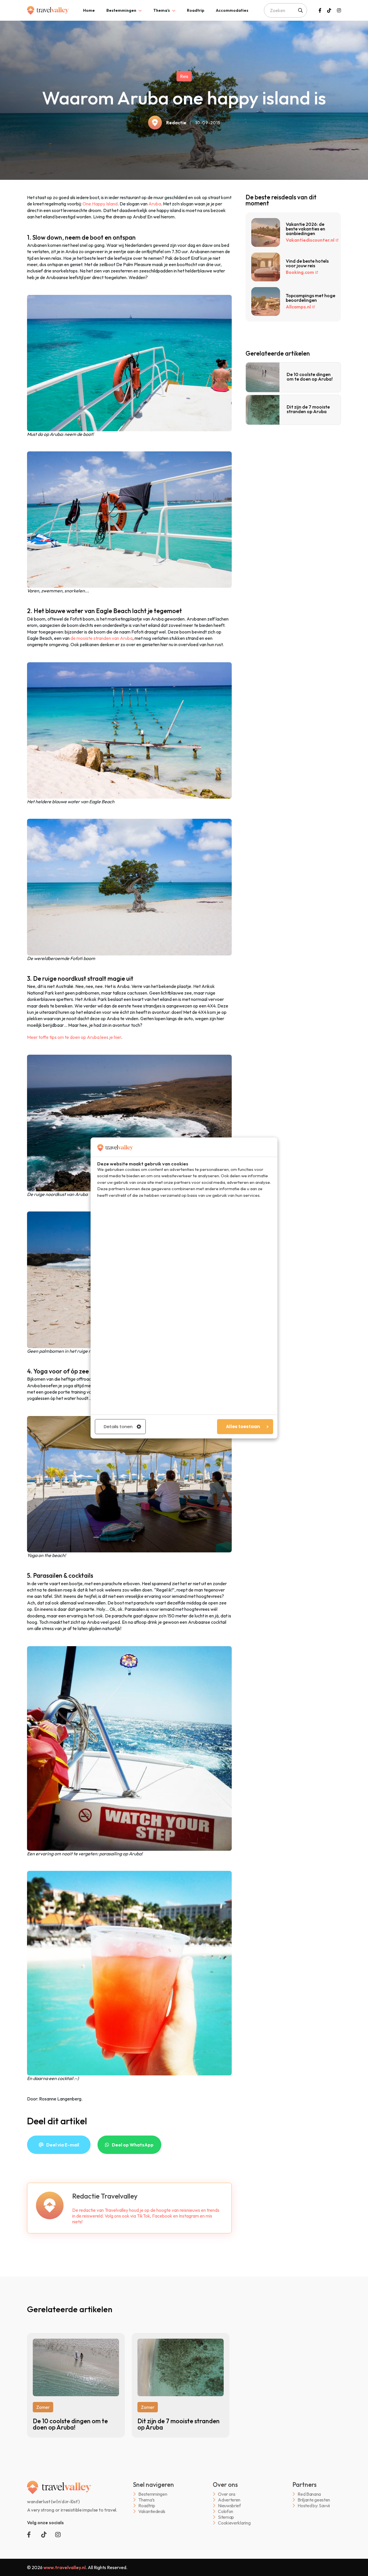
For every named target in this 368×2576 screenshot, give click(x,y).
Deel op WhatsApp (133, 2145)
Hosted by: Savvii (314, 2506)
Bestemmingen (121, 10)
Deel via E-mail (63, 2145)
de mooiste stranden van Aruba (101, 638)
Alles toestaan (243, 1427)
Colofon (226, 2511)
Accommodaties (232, 10)
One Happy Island (100, 204)
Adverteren (229, 2500)
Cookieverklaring (234, 2523)
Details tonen (118, 1427)
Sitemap (226, 2517)
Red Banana (309, 2494)
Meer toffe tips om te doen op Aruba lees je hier (74, 1037)
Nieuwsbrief (229, 2506)
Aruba (155, 204)
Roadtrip (196, 10)
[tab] (89, 10)
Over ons (227, 2494)
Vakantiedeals (152, 2511)
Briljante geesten (314, 2500)
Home (89, 10)
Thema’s (162, 10)
